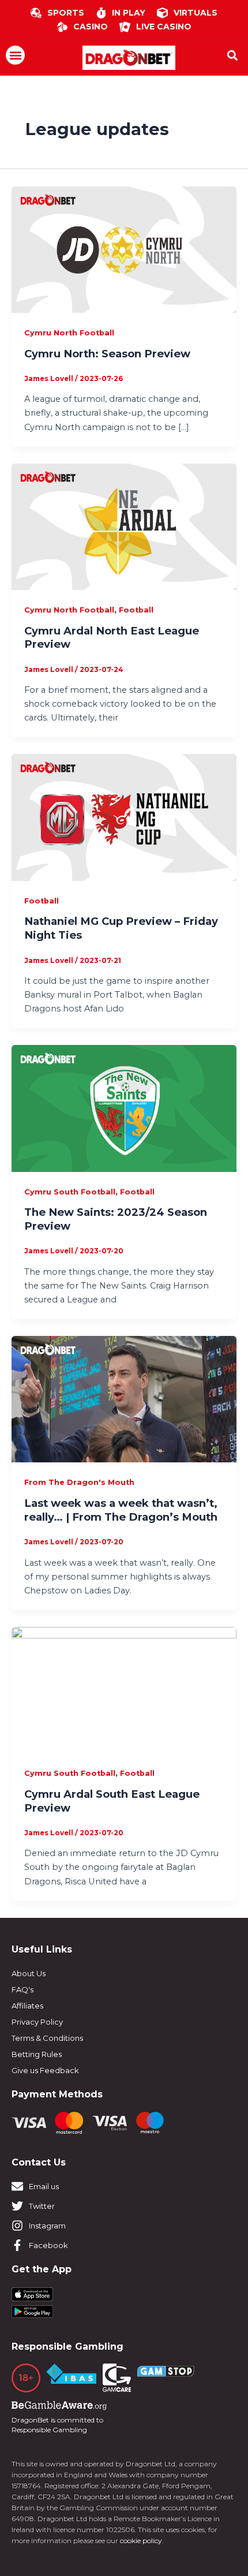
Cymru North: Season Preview (107, 354)
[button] (15, 55)
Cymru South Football (70, 1192)
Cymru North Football (69, 333)
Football (136, 610)
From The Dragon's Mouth (79, 1482)
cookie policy (141, 2540)
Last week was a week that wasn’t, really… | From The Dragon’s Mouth (121, 1510)
